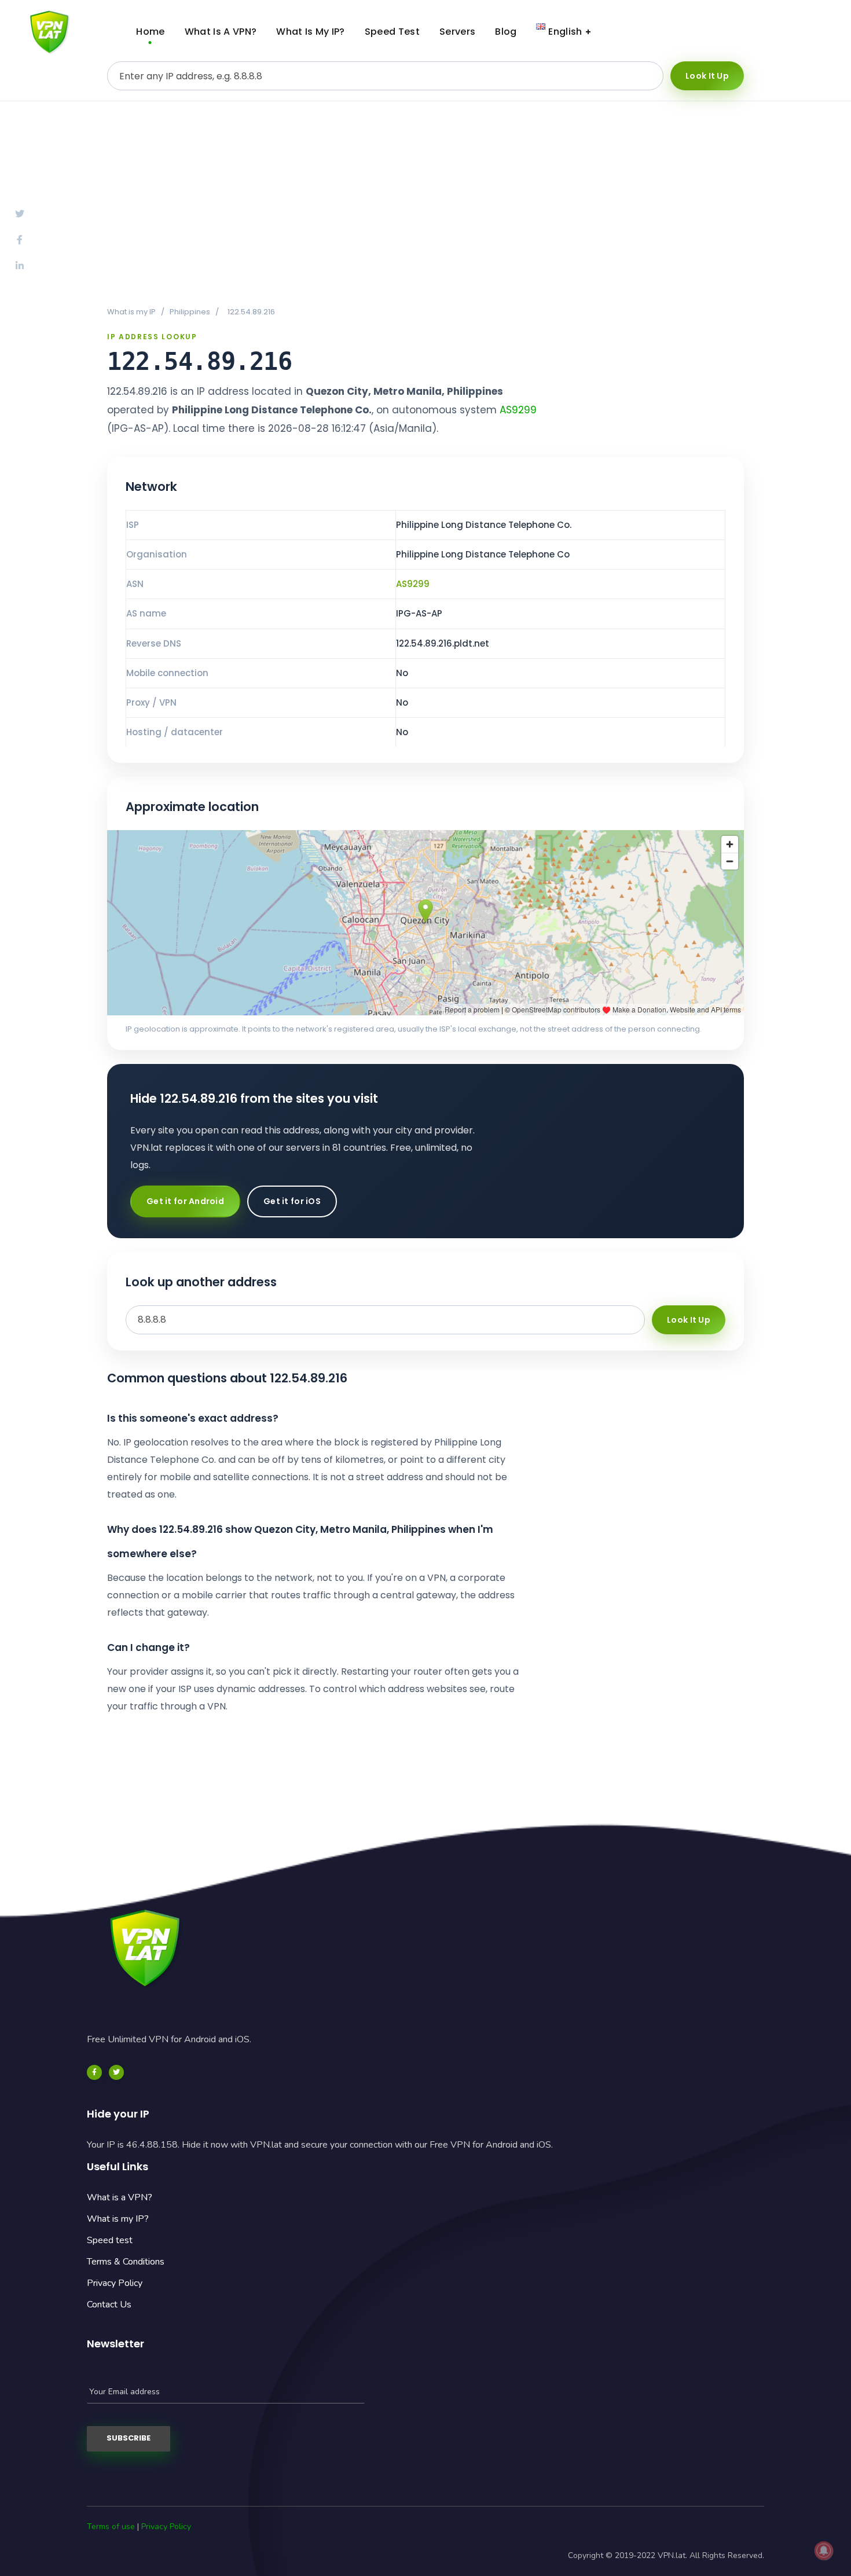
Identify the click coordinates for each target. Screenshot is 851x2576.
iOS (796, 32)
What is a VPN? (120, 2197)
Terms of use (111, 2527)
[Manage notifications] (824, 2551)
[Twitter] (116, 2072)
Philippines (190, 312)
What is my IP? (118, 2219)
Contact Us (109, 2305)
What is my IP (131, 312)
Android (706, 32)
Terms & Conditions (126, 2262)
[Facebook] (94, 2072)
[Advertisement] (425, 203)
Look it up (707, 76)
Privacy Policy (115, 2283)
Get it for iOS (292, 1201)
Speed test (110, 2240)
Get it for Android (185, 1201)
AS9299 (518, 410)
